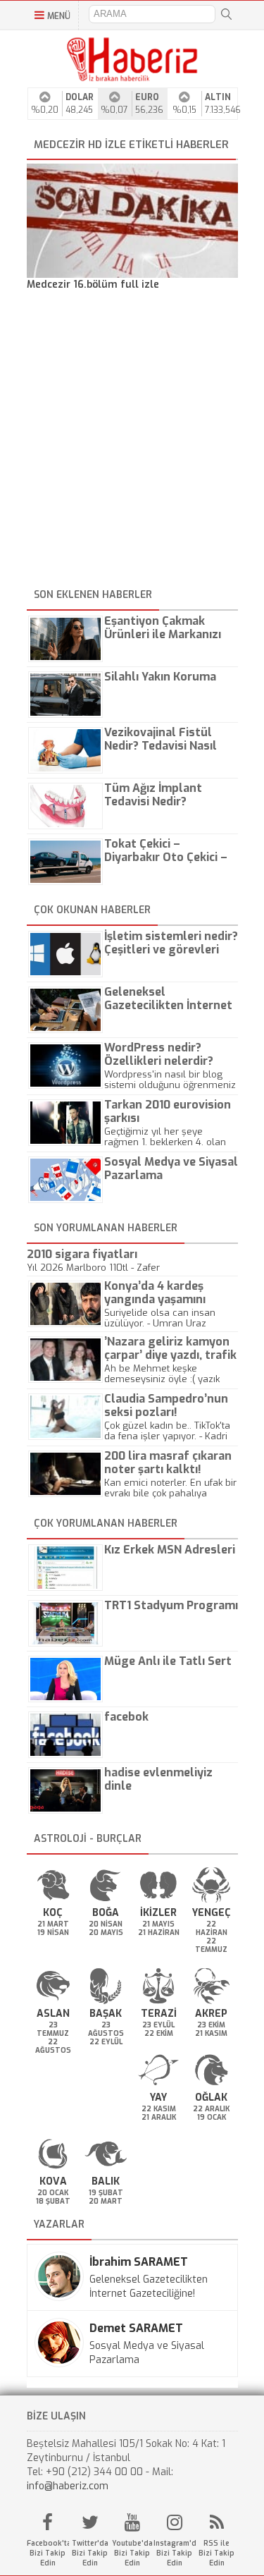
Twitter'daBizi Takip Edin (90, 2553)
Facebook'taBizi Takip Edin (48, 2553)
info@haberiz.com (68, 2486)
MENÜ (59, 16)
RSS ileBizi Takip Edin (216, 2553)
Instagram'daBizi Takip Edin (175, 2553)
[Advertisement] (132, 442)
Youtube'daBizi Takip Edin (132, 2553)
